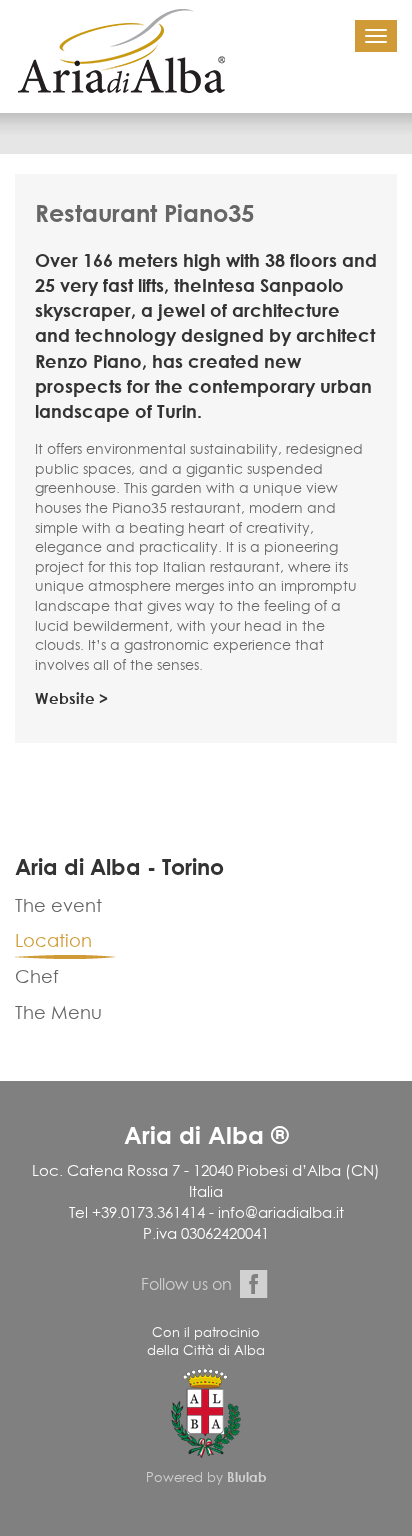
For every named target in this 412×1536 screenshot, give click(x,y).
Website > (71, 698)
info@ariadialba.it (281, 1212)
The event (58, 905)
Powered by (206, 1477)
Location (53, 940)
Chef (37, 976)
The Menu (58, 1012)
